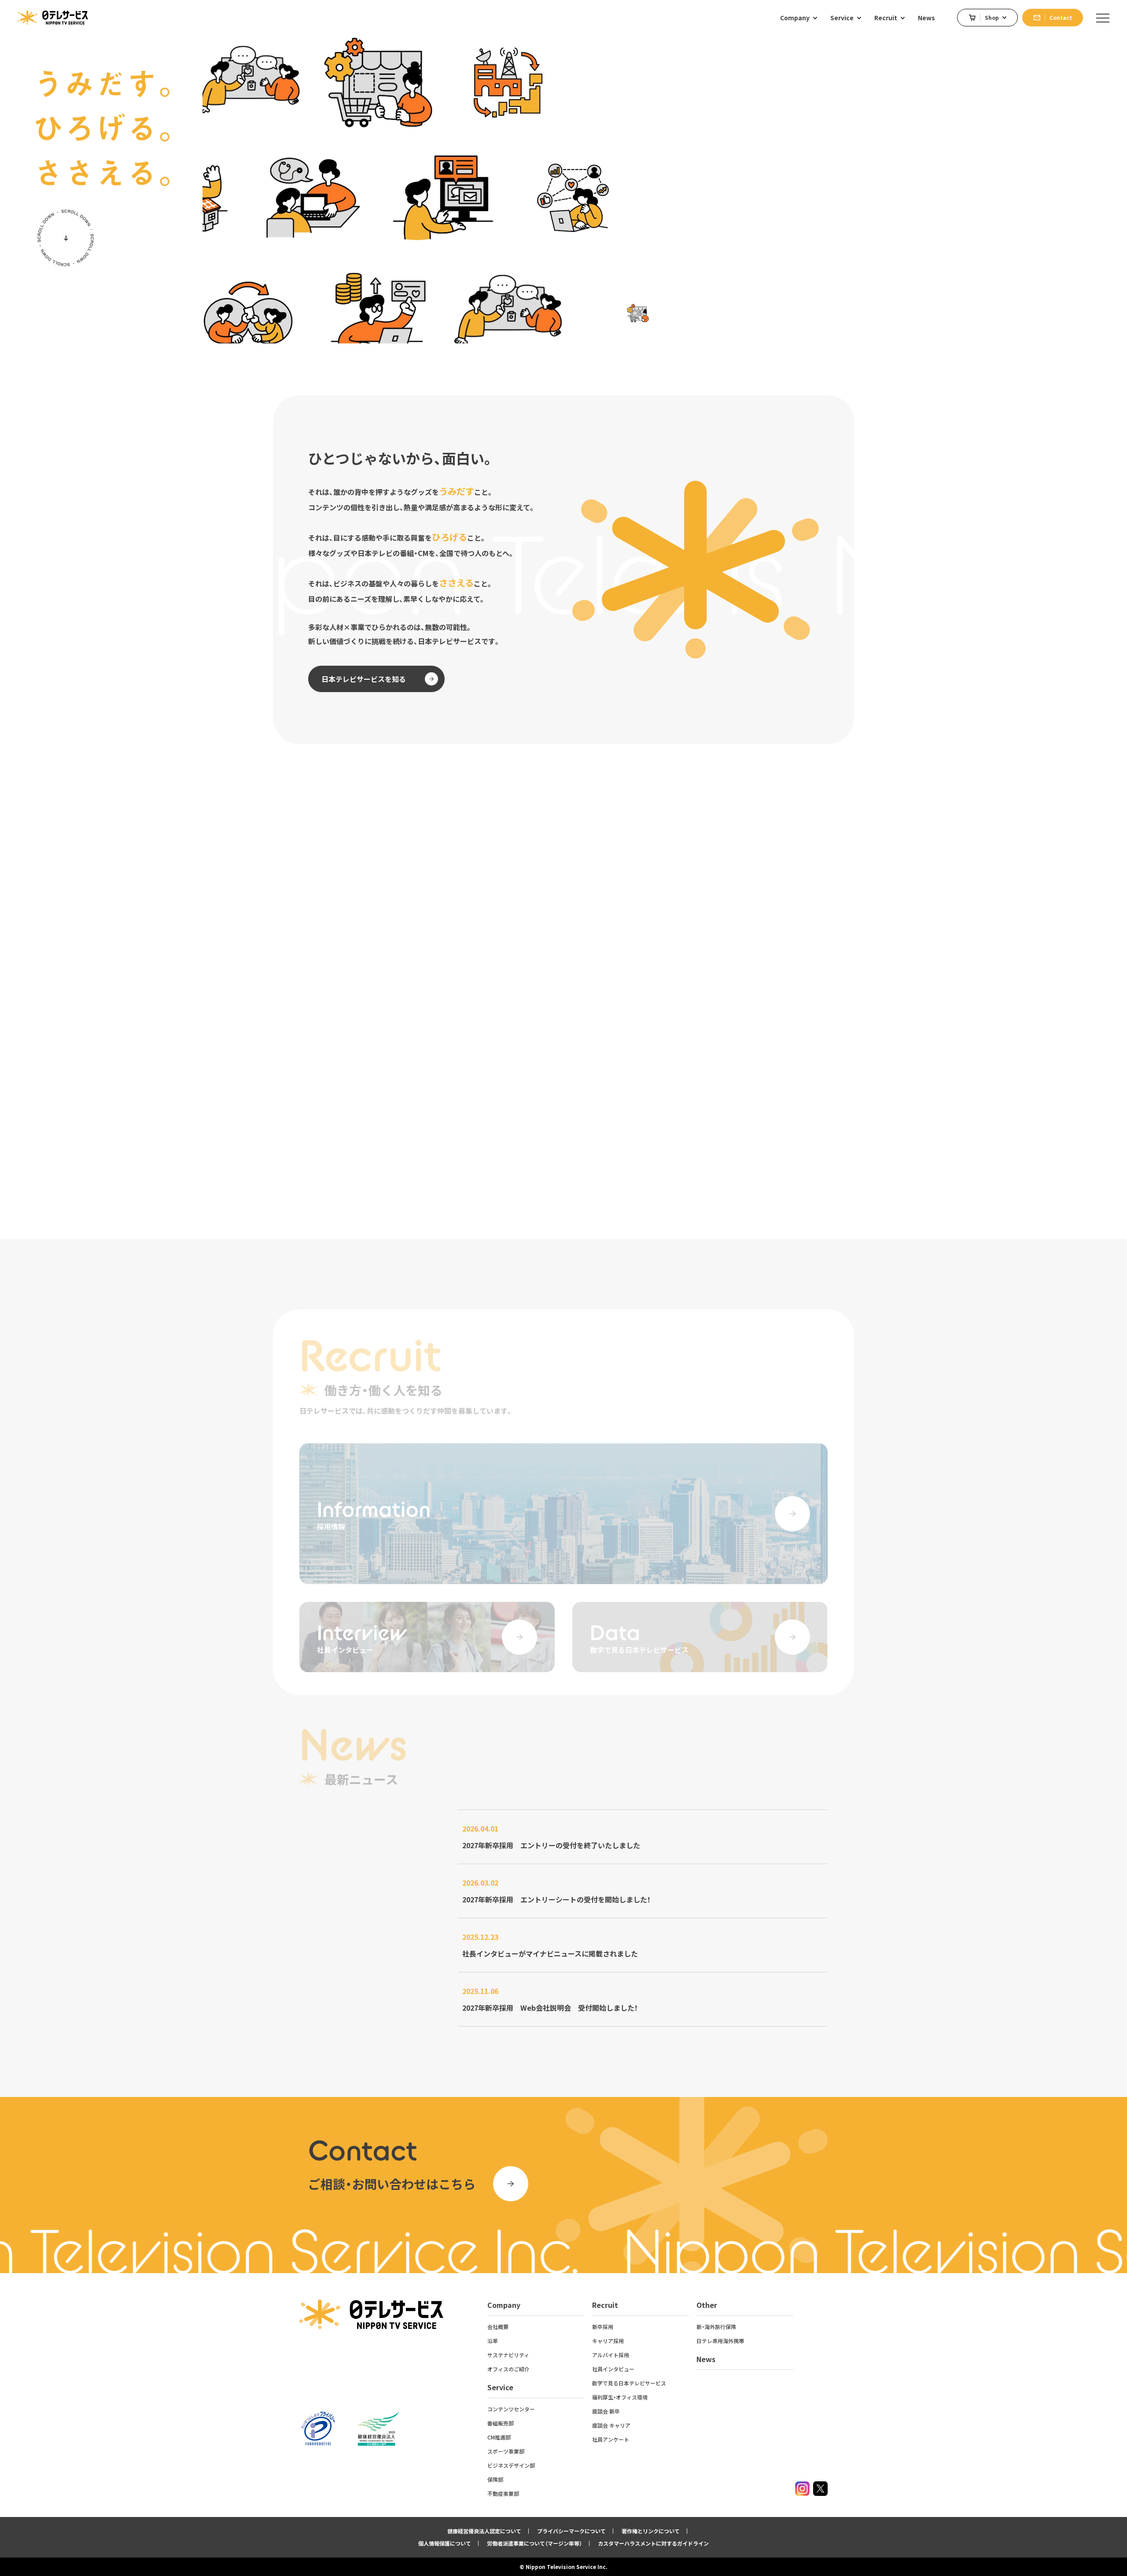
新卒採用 (603, 2327)
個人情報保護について (445, 2543)
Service (500, 2387)
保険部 (495, 2479)
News (706, 2359)
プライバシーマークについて (571, 2531)
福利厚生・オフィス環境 (620, 2397)
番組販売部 (501, 2423)
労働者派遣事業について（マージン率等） (534, 2543)
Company (504, 2305)
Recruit (605, 2305)
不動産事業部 (503, 2493)
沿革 (493, 2341)
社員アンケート (611, 2439)
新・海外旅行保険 (716, 2327)
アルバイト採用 (611, 2355)
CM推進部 (499, 2437)
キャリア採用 (608, 2341)
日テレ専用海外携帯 (720, 2341)
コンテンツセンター (511, 2409)
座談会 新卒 (606, 2411)
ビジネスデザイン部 (511, 2465)
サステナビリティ (508, 2355)
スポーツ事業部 (506, 2451)
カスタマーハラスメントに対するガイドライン (653, 2543)
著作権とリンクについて (651, 2531)
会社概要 (498, 2327)
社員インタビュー (613, 2369)
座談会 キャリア (611, 2425)
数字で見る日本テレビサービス (629, 2383)
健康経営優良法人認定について (484, 2531)
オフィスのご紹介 (508, 2369)
